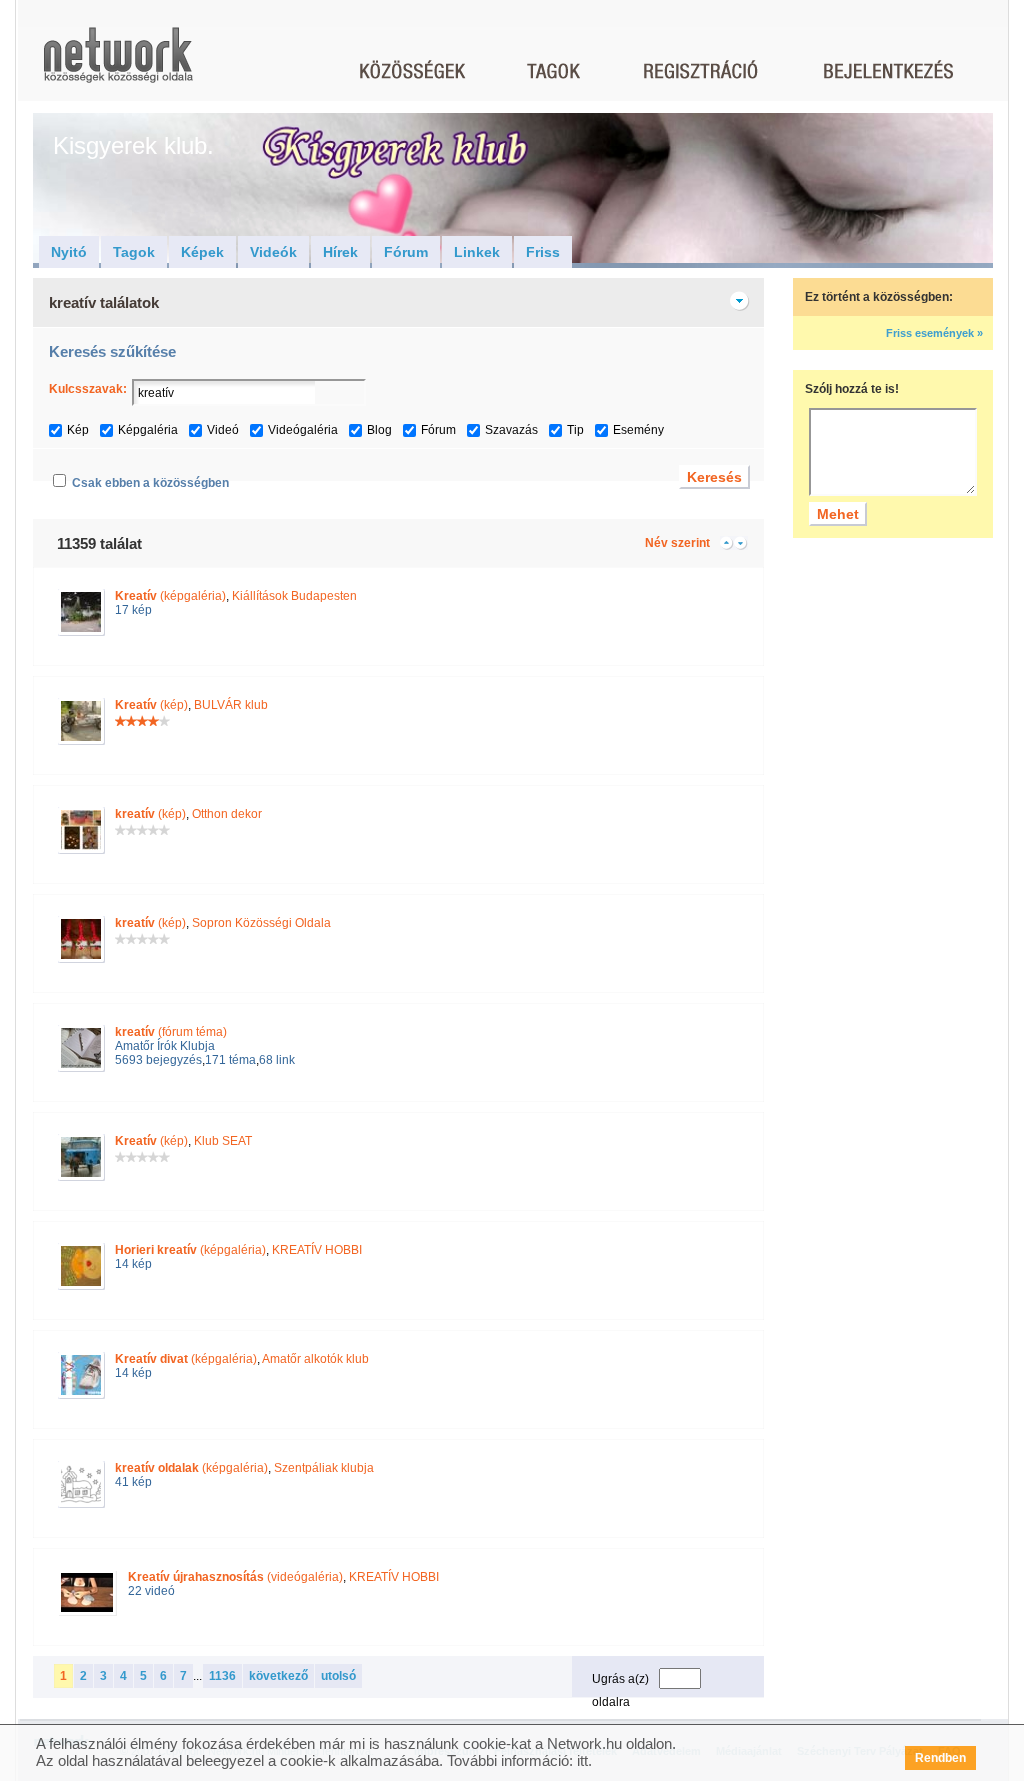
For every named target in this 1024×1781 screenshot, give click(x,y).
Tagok (134, 252)
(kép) (151, 705)
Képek (202, 252)
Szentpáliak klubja (324, 1468)
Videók (273, 252)
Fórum (406, 252)
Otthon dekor (227, 814)
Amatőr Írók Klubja (165, 1046)
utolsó (338, 1676)
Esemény (638, 430)
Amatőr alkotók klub (315, 1359)
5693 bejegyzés (158, 1060)
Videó (223, 430)
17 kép (133, 610)
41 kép (133, 1482)
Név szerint (677, 543)
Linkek (477, 252)
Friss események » (934, 333)
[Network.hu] (118, 64)
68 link (277, 1060)
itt (582, 1760)
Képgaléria (148, 430)
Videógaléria (303, 430)
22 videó (151, 1591)
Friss (543, 252)
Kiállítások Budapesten (294, 596)
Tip (575, 430)
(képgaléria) (170, 596)
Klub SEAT (223, 1141)
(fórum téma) (171, 1032)
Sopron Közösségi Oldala (261, 923)
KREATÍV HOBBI (317, 1250)
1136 (222, 1676)
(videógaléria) (235, 1577)
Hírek (340, 252)
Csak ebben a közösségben (150, 483)
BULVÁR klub (231, 705)
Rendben (940, 1758)
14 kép (133, 1264)
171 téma (230, 1060)
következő (278, 1676)
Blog (379, 430)
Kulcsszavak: (88, 389)
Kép (78, 430)
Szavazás (511, 430)
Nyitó (69, 252)
